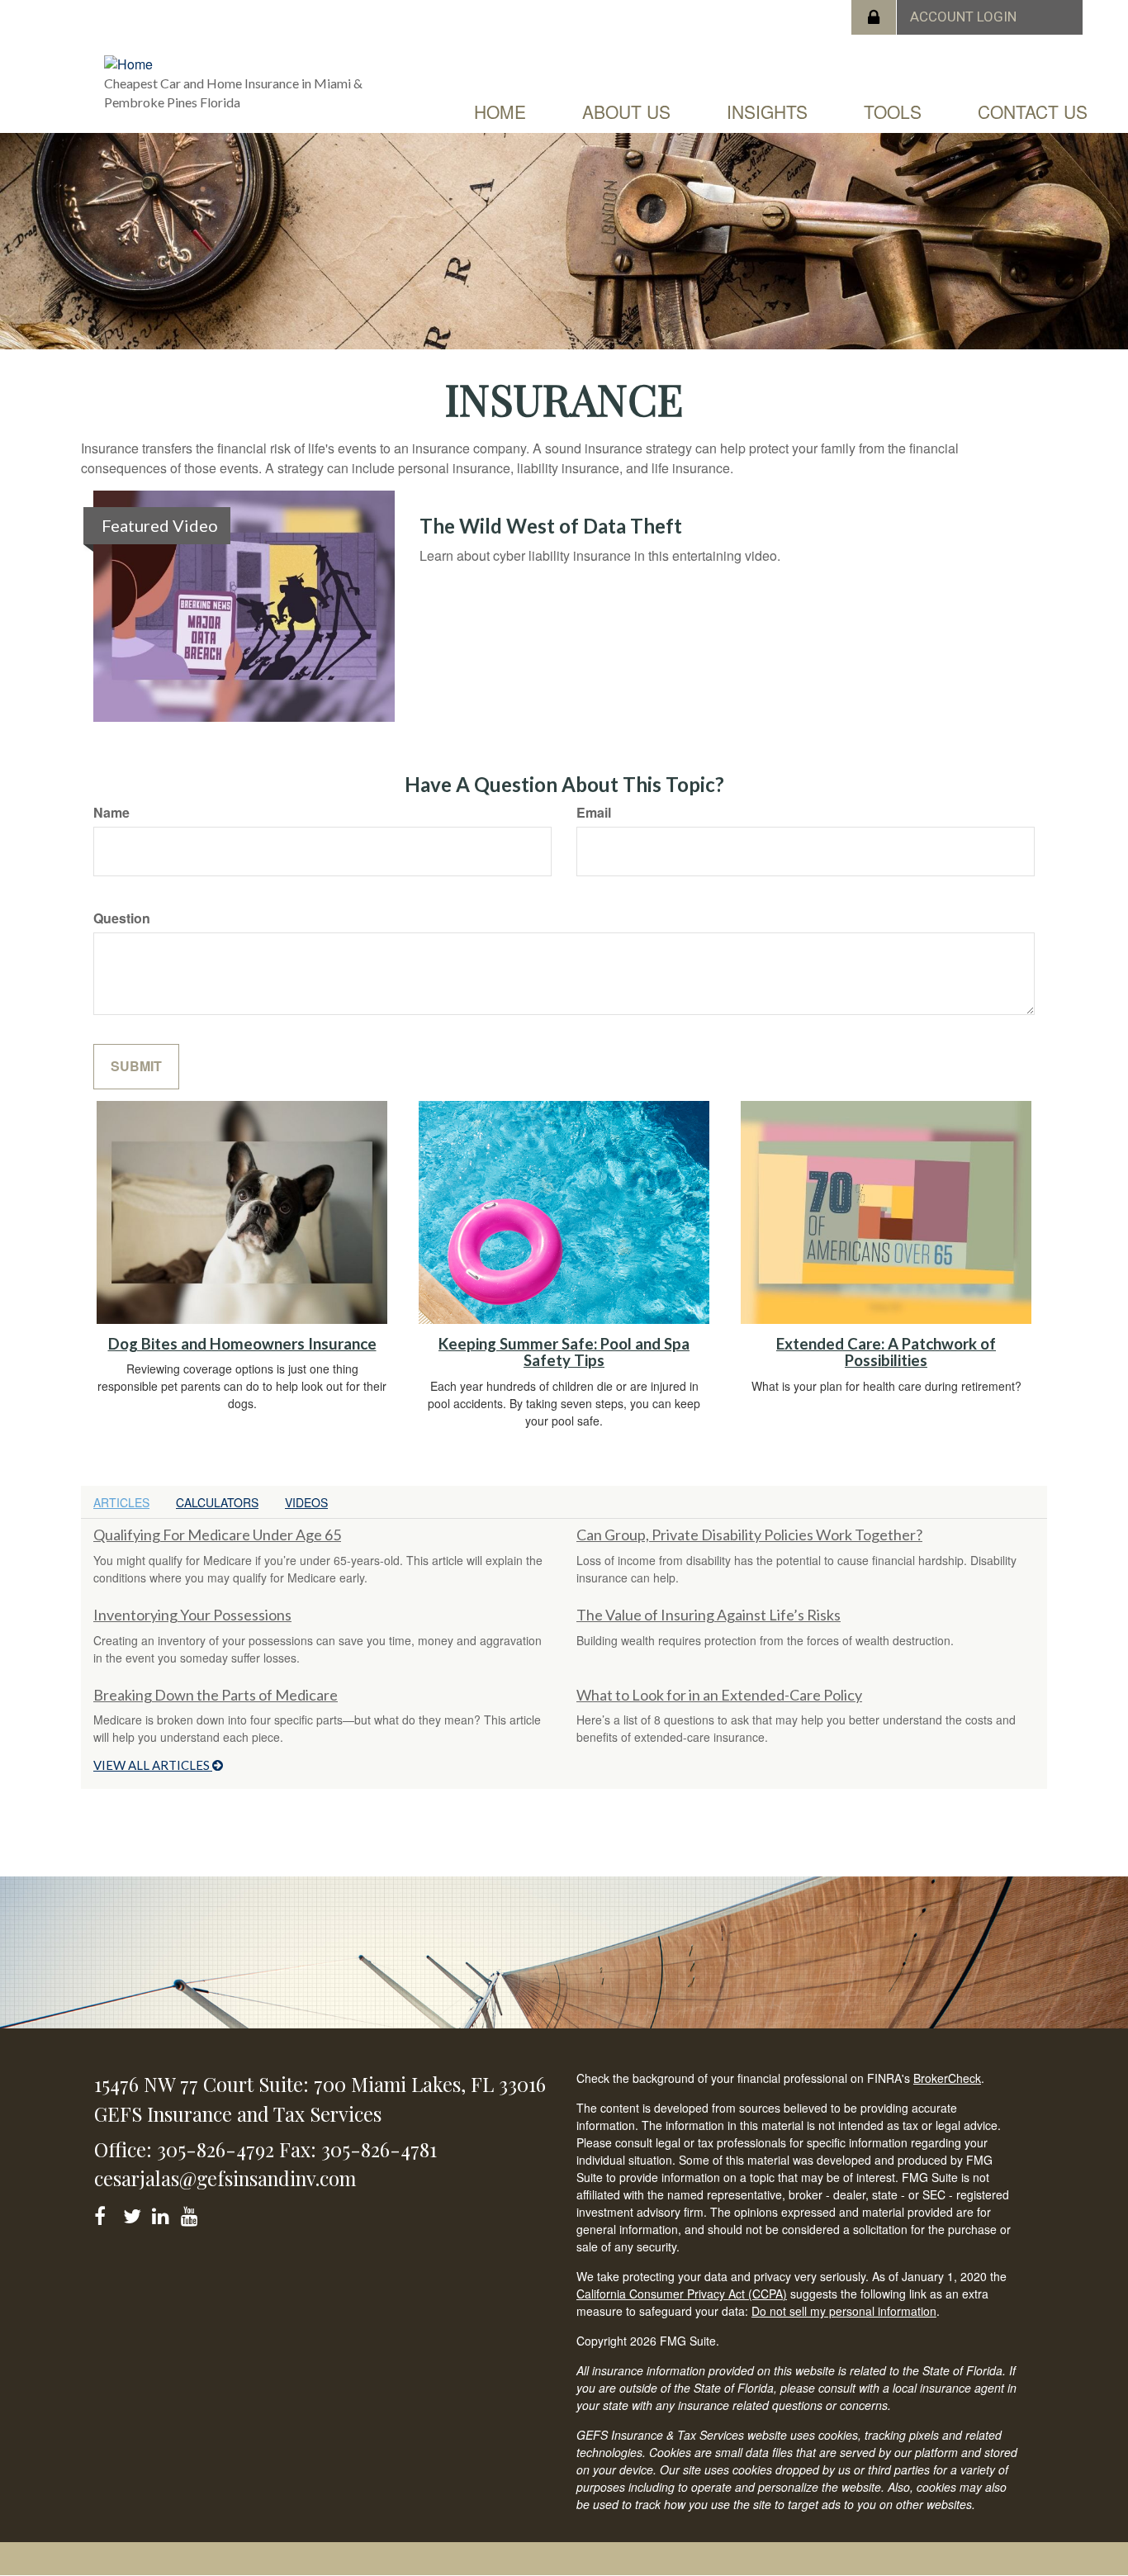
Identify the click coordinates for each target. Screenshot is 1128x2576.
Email (594, 813)
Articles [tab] (121, 1502)
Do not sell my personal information (844, 2311)
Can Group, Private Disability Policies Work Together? (749, 1535)
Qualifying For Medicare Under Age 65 (217, 1535)
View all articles (153, 1765)
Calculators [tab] (217, 1502)
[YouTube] (192, 2213)
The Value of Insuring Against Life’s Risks (709, 1615)
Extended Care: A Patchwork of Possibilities (886, 1352)
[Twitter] (134, 2213)
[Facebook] (105, 2213)
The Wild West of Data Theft (551, 526)
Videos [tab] (306, 1502)
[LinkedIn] (163, 2213)
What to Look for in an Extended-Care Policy (719, 1695)
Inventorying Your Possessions (192, 1615)
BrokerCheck (947, 2078)
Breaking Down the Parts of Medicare (216, 1695)
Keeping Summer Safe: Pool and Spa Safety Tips (564, 1352)
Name (111, 813)
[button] (626, 111)
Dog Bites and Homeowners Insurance (242, 1344)
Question (122, 918)
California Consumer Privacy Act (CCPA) (682, 2294)
